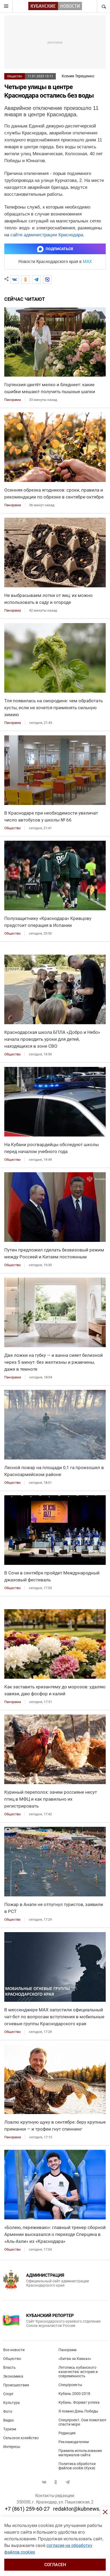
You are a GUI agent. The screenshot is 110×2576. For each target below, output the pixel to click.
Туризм (10, 2429)
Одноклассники (56, 2482)
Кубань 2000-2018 (74, 2394)
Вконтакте (44, 2482)
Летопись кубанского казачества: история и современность (78, 2372)
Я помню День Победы (78, 2411)
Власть (9, 2367)
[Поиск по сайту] (103, 6)
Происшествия (16, 2385)
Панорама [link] (13, 400)
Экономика (13, 2376)
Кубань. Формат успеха (79, 2402)
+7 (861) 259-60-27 (27, 2509)
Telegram (68, 2482)
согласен (55, 2565)
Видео (9, 2420)
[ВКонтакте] (14, 280)
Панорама (68, 2350)
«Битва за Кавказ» (75, 2359)
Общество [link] (12, 828)
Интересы (12, 2447)
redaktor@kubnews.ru (79, 2509)
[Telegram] (36, 280)
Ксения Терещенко (78, 76)
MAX (87, 262)
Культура (11, 2403)
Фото (8, 2411)
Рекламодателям (74, 2442)
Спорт (8, 2394)
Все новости (14, 2350)
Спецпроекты (70, 2385)
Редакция (67, 2433)
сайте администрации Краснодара (47, 235)
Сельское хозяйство (21, 2438)
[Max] (47, 280)
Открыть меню (6, 6)
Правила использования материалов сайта (80, 2453)
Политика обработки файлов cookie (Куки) (77, 2466)
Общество (15, 76)
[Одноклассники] (25, 280)
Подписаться (59, 249)
